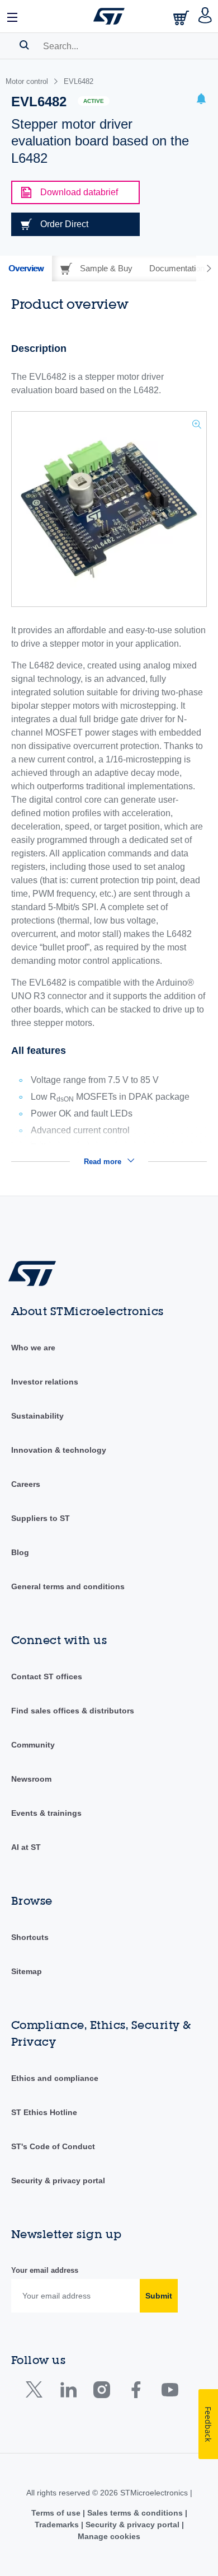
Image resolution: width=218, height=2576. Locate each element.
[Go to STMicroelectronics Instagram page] (101, 2392)
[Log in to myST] (205, 16)
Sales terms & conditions (135, 2513)
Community (33, 1745)
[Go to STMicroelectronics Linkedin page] (68, 2392)
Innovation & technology (59, 1450)
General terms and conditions (68, 1586)
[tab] (26, 269)
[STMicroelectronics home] (109, 16)
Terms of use (57, 2513)
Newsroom (31, 1779)
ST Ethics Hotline (44, 2112)
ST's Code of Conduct (53, 2146)
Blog (20, 1552)
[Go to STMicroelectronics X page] (37, 2392)
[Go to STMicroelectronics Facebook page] (136, 2392)
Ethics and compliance (55, 2078)
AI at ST (26, 1847)
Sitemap (27, 1971)
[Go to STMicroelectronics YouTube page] (170, 2392)
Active (94, 101)
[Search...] (24, 45)
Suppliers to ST (41, 1518)
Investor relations (45, 1382)
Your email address (45, 2270)
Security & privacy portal (58, 2181)
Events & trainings (46, 1813)
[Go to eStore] (182, 18)
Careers (26, 1484)
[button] (13, 16)
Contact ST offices (47, 1676)
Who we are (33, 1348)
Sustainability (37, 1416)
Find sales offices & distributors (73, 1711)
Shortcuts (30, 1937)
